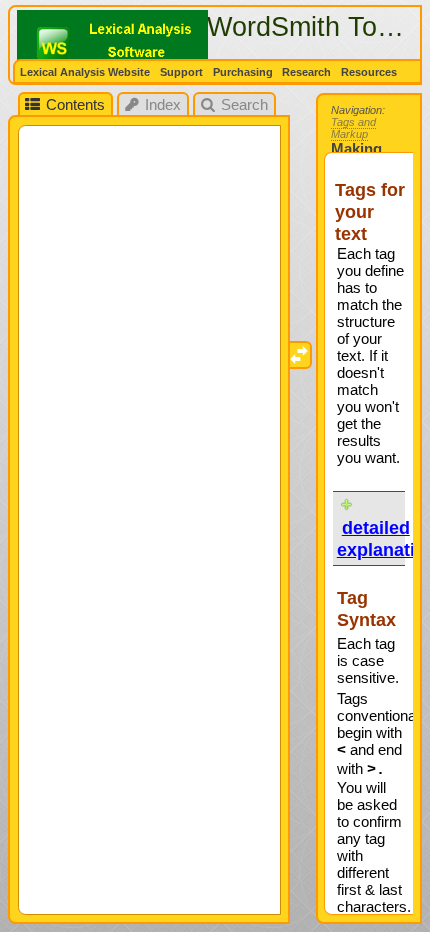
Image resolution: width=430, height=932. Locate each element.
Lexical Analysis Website (85, 72)
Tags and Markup (353, 128)
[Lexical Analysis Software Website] (123, 44)
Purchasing (243, 72)
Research (306, 72)
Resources (370, 72)
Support (181, 72)
